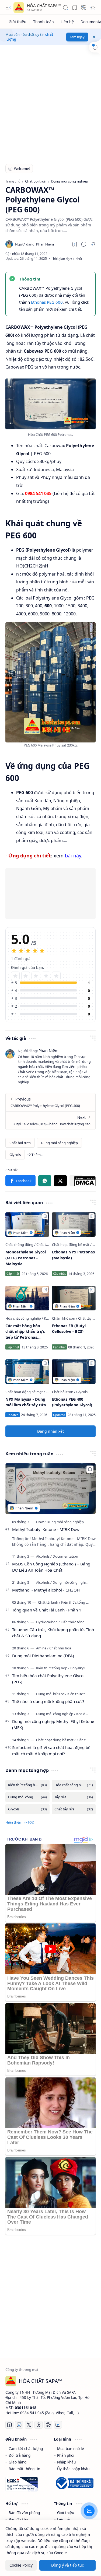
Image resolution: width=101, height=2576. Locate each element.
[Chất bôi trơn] (20, 1143)
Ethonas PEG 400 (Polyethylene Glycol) (72, 1402)
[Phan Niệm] (34, 244)
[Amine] (42, 1648)
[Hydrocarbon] (48, 1622)
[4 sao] (46, 976)
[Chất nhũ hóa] (60, 1648)
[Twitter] (29, 2425)
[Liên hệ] (67, 22)
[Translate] (84, 8)
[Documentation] (65, 1556)
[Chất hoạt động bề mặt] (72, 1245)
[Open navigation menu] (8, 8)
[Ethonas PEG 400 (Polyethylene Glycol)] (74, 1371)
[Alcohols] (44, 1556)
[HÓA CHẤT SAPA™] (19, 8)
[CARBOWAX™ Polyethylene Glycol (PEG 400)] (50, 1102)
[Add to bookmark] (45, 1216)
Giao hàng (18, 2462)
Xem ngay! (77, 37)
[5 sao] (56, 976)
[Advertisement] (50, 101)
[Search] (65, 8)
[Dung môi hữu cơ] (51, 1694)
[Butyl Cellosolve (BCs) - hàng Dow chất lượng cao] (50, 1120)
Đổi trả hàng (20, 2455)
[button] (84, 244)
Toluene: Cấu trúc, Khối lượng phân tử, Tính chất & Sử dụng (53, 1633)
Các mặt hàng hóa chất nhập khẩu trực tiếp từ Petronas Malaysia (25, 1332)
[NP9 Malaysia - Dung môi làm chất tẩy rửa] (27, 1371)
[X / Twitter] (60, 1181)
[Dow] (41, 1522)
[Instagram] (19, 2425)
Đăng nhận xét (50, 1431)
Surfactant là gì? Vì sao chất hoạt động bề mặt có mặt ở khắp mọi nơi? (51, 1750)
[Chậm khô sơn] (65, 1318)
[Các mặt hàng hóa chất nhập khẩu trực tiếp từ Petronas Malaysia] (27, 1298)
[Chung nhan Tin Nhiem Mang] (22, 2482)
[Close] (94, 37)
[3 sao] (36, 976)
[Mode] (93, 8)
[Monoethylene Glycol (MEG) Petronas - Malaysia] (27, 1224)
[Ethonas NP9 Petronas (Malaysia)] (74, 1224)
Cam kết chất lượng (26, 2449)
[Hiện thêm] (35, 1155)
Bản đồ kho (18, 2519)
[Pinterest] (48, 2425)
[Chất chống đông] (20, 1245)
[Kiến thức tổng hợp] (77, 1602)
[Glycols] (15, 1155)
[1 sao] (15, 976)
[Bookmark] (75, 8)
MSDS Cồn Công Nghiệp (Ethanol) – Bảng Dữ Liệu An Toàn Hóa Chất (51, 1567)
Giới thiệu (66, 2513)
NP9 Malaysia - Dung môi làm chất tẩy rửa (26, 1402)
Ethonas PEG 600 (47, 302)
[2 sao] (26, 976)
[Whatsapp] (45, 1181)
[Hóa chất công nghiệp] (24, 1318)
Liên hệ (63, 2519)
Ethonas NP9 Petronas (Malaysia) (73, 1255)
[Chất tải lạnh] (46, 1245)
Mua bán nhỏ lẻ (71, 2449)
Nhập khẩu (66, 2462)
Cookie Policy (21, 2565)
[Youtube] (58, 2425)
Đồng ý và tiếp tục (67, 2565)
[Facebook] (20, 1181)
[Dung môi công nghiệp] (59, 1143)
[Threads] (39, 2425)
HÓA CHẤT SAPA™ (44, 5)
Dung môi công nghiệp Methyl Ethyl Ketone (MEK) (53, 1724)
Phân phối (66, 2455)
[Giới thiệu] (18, 22)
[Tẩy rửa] (74, 1797)
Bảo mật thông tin (24, 2469)
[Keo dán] (83, 1714)
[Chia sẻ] (93, 244)
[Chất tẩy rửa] (88, 1318)
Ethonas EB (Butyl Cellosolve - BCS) (69, 1329)
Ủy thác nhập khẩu (73, 2469)
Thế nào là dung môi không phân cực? (48, 1701)
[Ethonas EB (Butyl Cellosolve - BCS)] (74, 1298)
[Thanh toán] (44, 22)
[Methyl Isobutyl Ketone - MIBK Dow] (50, 1489)
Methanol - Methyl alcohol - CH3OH (46, 1590)
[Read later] (75, 244)
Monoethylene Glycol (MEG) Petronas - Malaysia (26, 1258)
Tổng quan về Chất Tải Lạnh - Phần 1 (47, 1610)
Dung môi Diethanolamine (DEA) (43, 1656)
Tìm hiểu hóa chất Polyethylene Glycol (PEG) (48, 1679)
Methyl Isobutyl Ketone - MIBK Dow (46, 1529)
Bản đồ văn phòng (24, 2513)
